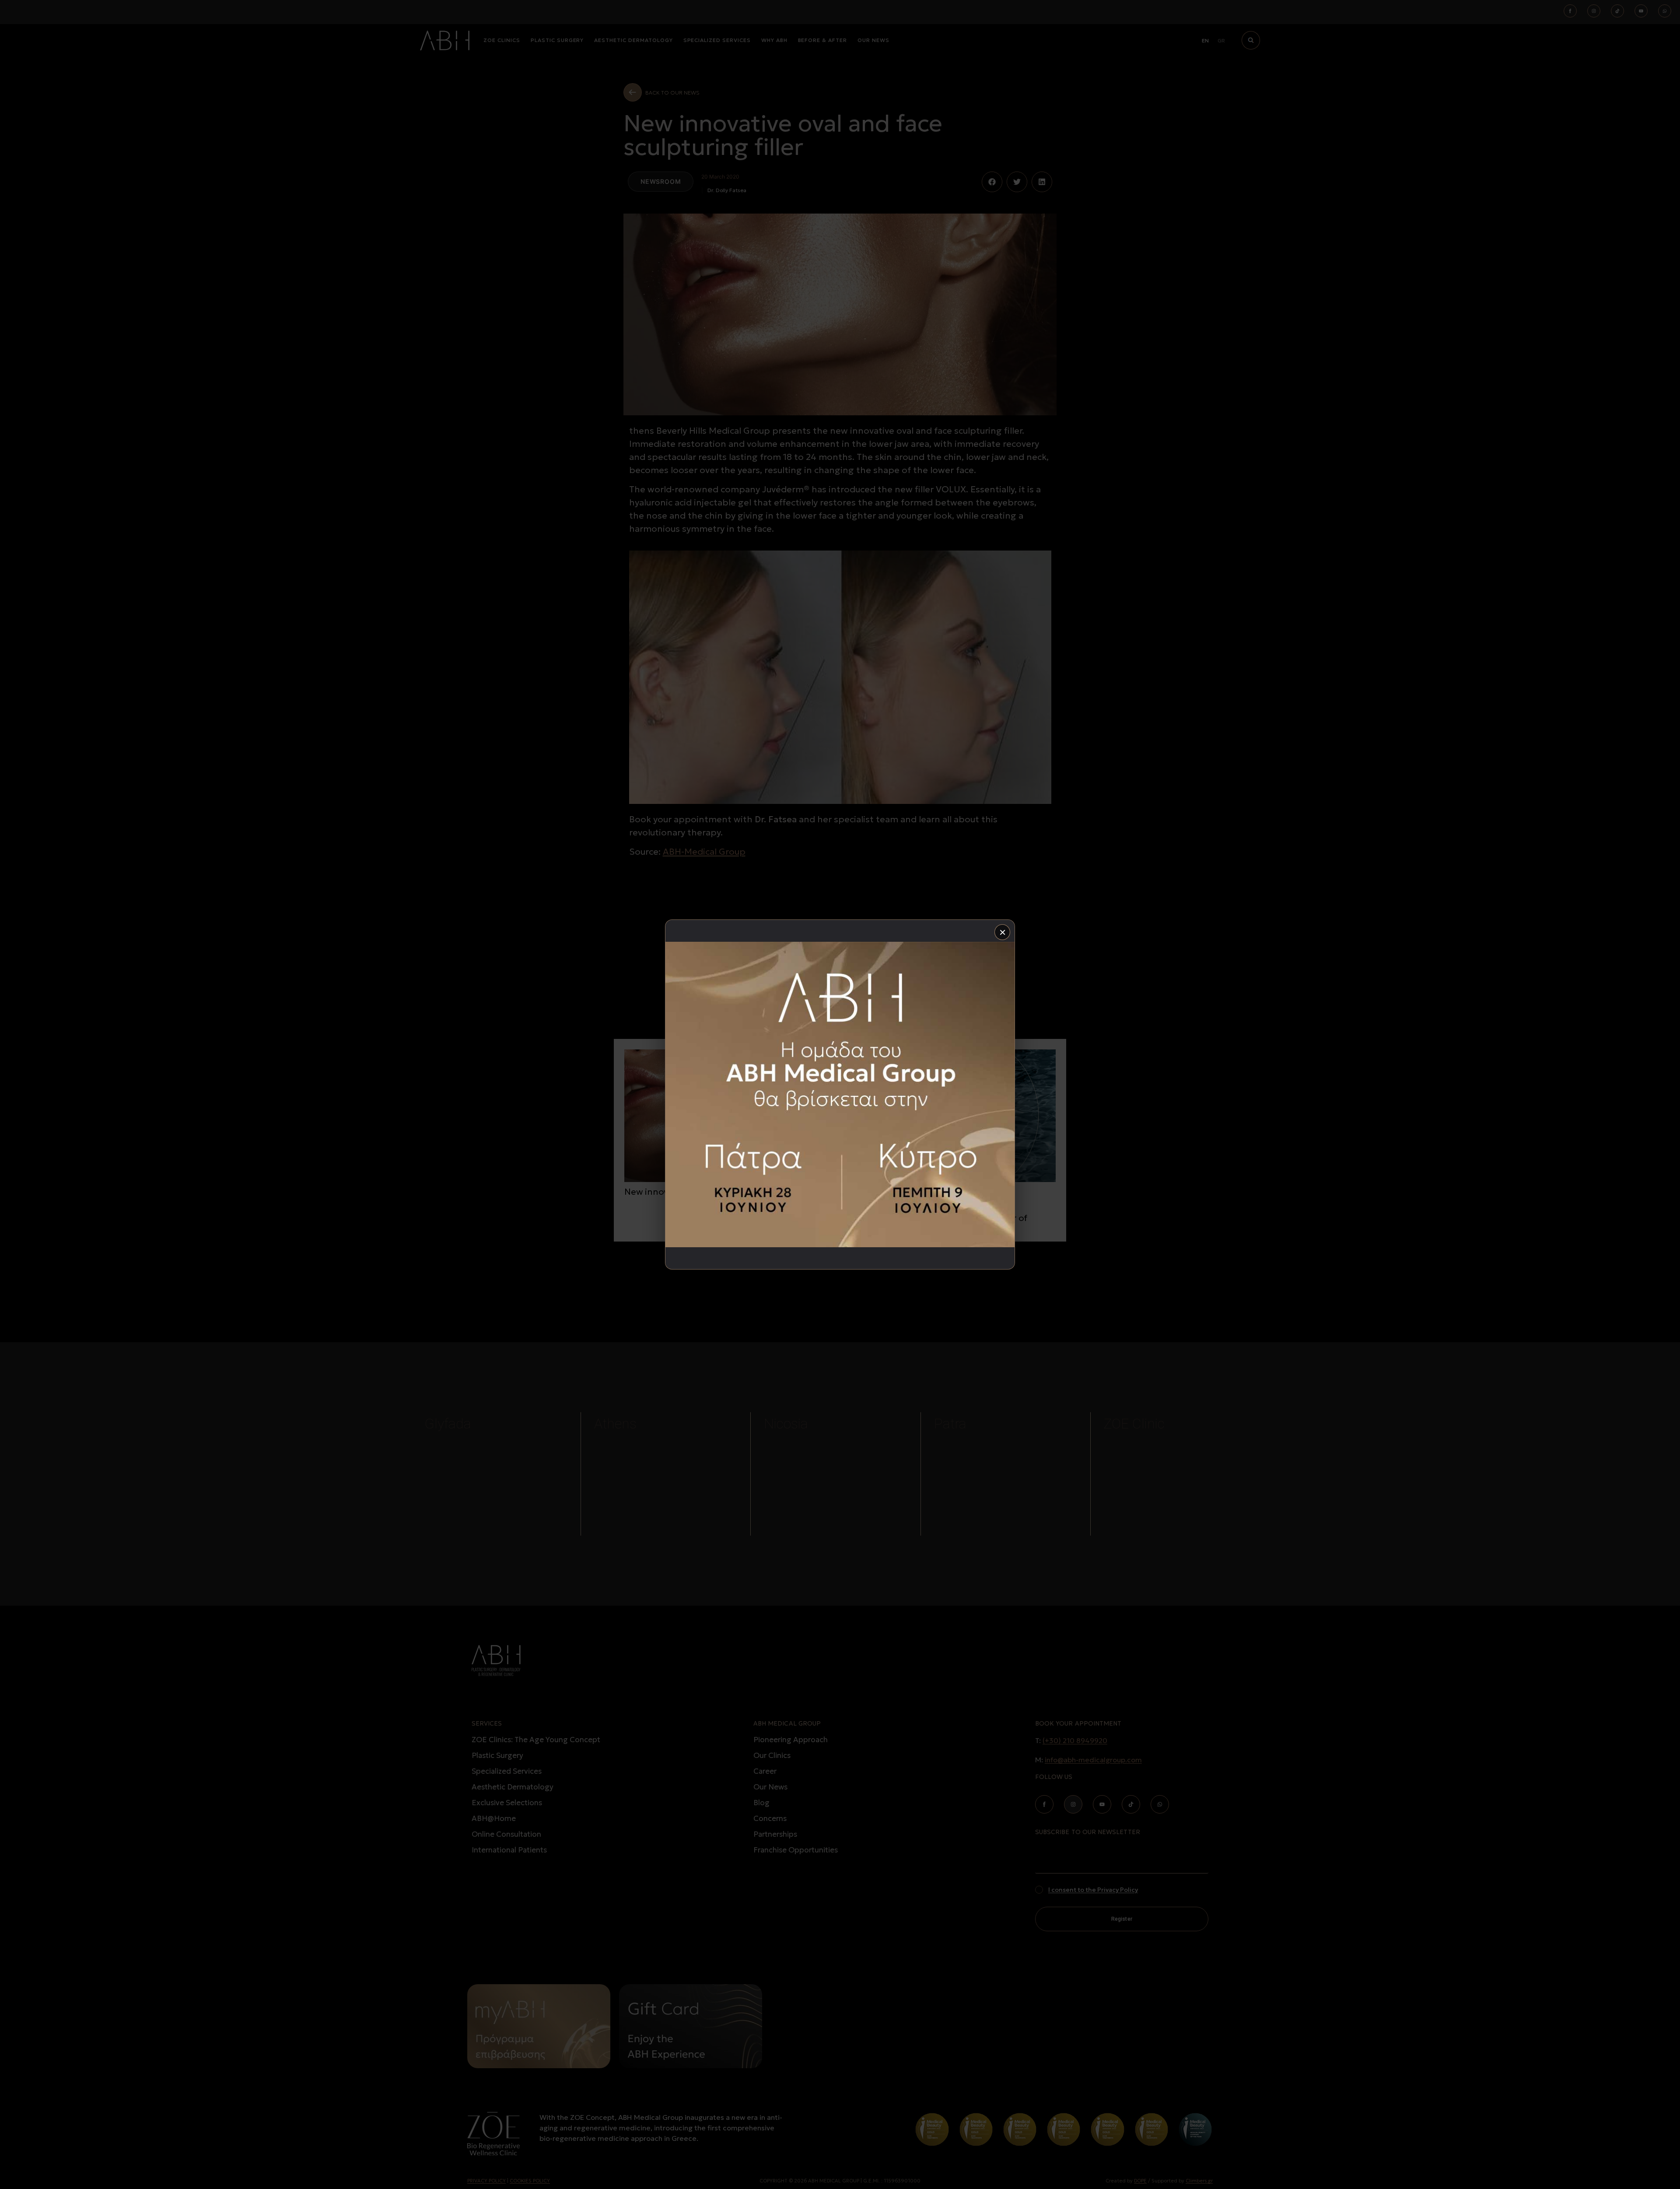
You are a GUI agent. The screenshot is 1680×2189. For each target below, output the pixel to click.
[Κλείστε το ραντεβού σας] (840, 1094)
